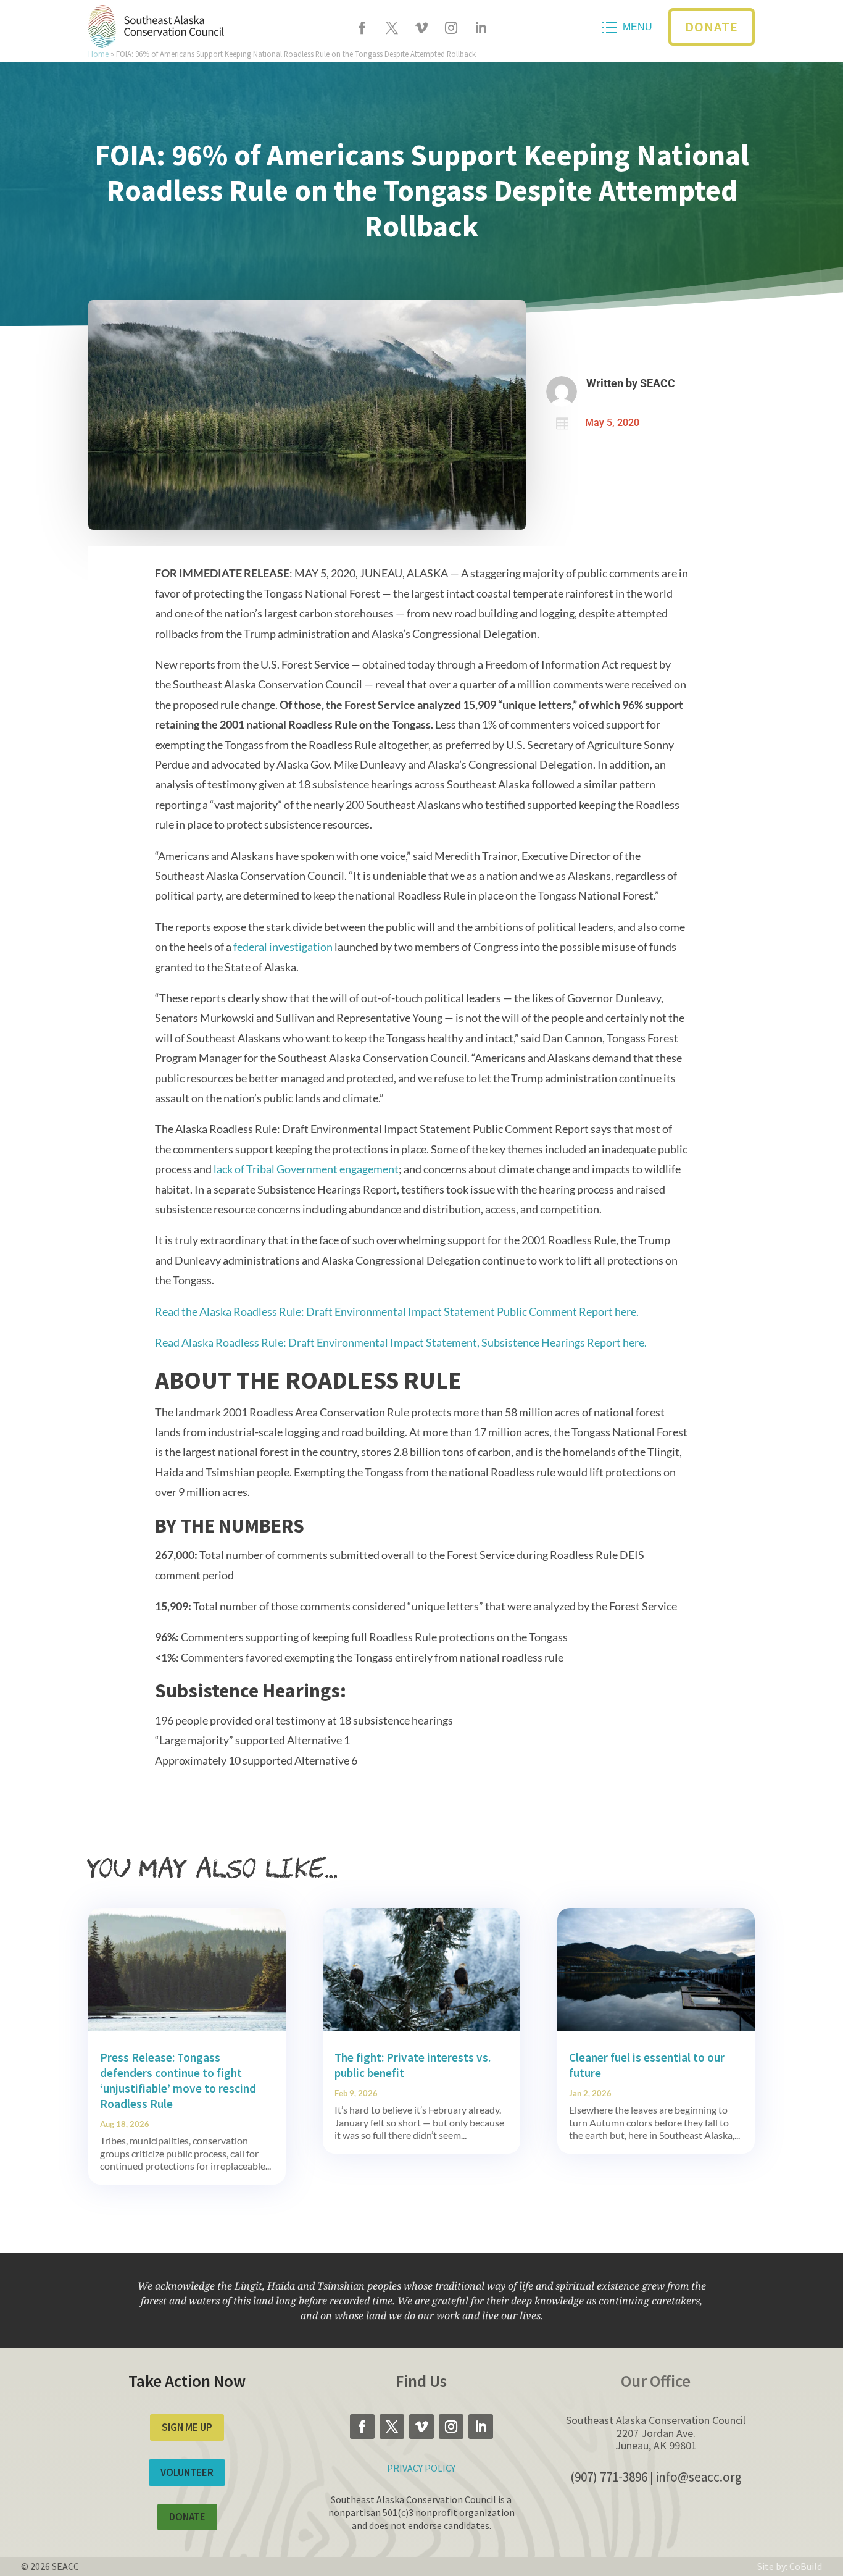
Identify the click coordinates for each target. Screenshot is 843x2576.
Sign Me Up (187, 2427)
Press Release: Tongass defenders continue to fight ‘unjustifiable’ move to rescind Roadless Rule (178, 2080)
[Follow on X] (392, 28)
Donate (712, 27)
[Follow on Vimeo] (421, 28)
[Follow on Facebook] (362, 28)
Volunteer (187, 2472)
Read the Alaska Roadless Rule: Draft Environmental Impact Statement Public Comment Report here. (397, 1311)
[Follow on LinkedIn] (481, 28)
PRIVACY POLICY (421, 2468)
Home (98, 54)
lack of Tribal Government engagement (306, 1169)
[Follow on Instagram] (451, 28)
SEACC (658, 383)
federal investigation (283, 947)
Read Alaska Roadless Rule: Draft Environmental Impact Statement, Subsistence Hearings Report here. (401, 1342)
